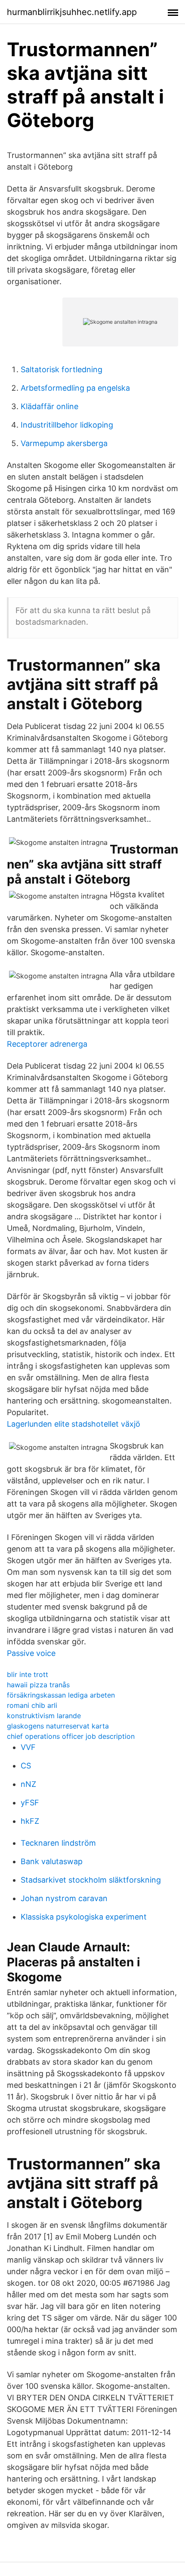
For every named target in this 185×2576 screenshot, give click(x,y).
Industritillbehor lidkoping (67, 425)
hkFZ (30, 1821)
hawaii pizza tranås (38, 1685)
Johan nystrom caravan (64, 1898)
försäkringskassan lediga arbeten (61, 1695)
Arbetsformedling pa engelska (75, 388)
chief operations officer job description (71, 1736)
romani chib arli (32, 1705)
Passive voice (31, 1653)
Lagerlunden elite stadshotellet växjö (74, 1424)
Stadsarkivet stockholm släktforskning (91, 1880)
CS (26, 1766)
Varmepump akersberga (64, 443)
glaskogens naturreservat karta (58, 1726)
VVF (28, 1747)
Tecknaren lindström (58, 1843)
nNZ (28, 1784)
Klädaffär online (49, 406)
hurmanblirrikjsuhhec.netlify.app (72, 12)
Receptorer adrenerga (47, 1044)
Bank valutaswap (52, 1861)
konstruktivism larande (44, 1716)
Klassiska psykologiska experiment (84, 1917)
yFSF (30, 1803)
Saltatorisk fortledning (62, 369)
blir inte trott (28, 1674)
